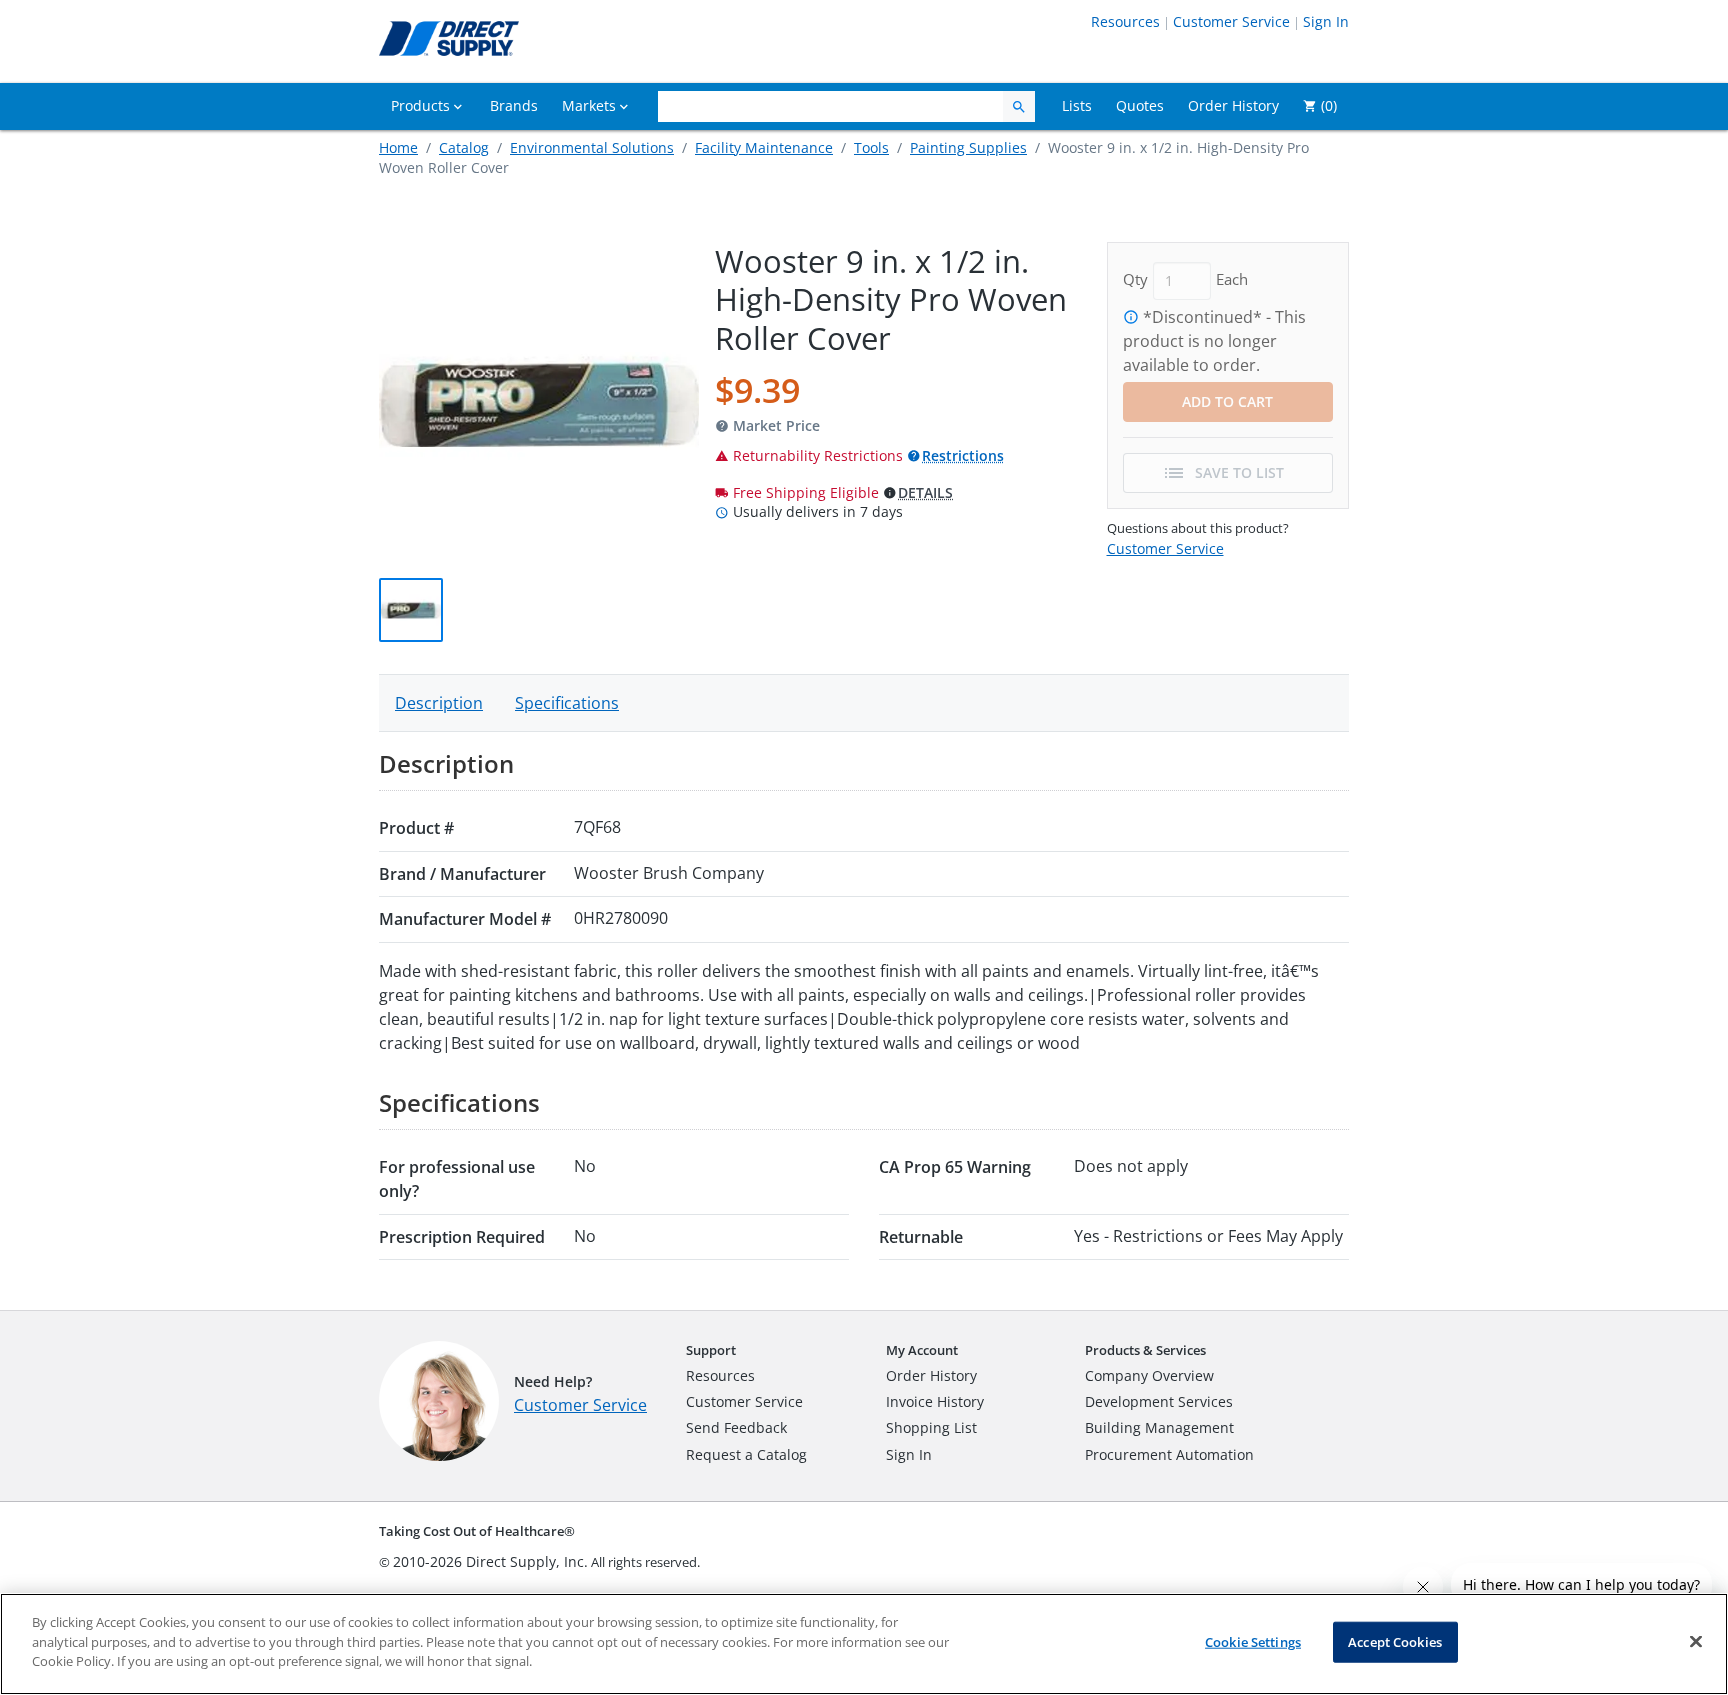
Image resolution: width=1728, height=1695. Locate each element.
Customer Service (1231, 21)
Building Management (1159, 1427)
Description (439, 703)
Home (398, 147)
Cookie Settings (1253, 1642)
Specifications (567, 703)
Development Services (1159, 1401)
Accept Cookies (1395, 1642)
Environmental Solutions (592, 147)
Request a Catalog (746, 1454)
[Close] (1696, 1642)
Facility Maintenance (764, 147)
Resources (1125, 21)
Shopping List (931, 1427)
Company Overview (1149, 1375)
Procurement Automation (1169, 1454)
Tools (871, 147)
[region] (864, 1644)
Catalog (464, 147)
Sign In (1326, 21)
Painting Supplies (968, 147)
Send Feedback (736, 1427)
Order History (931, 1375)
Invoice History (935, 1401)
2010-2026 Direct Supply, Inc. (490, 1561)
